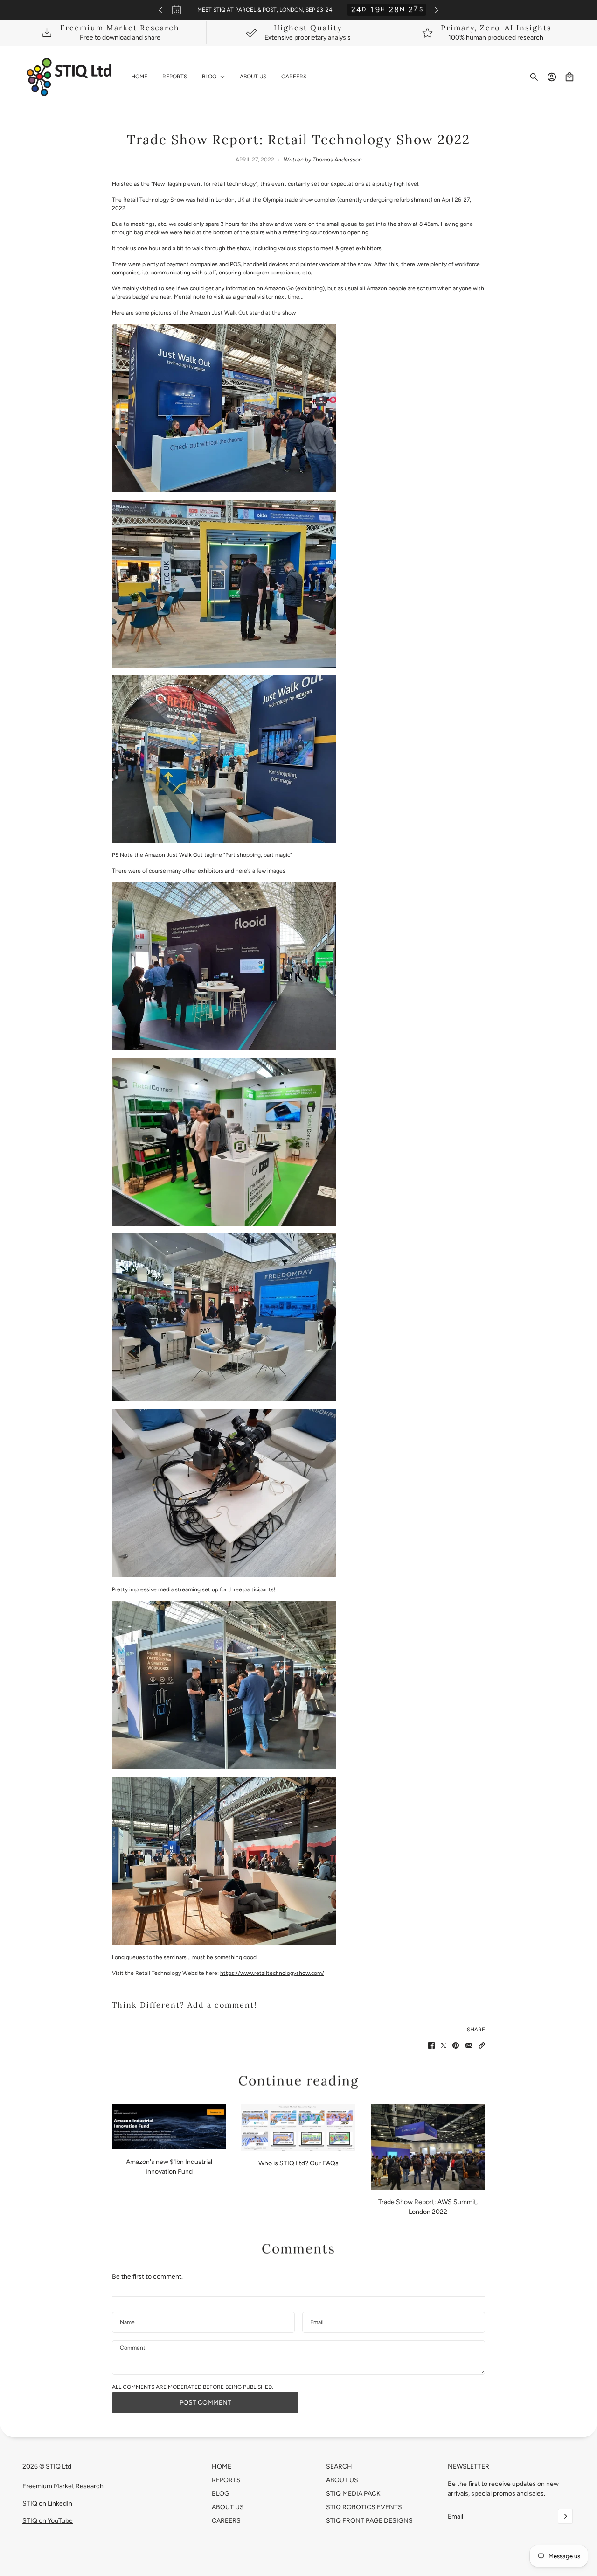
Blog (221, 2494)
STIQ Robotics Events (364, 2507)
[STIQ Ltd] (69, 77)
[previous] (160, 10)
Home (222, 2467)
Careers (226, 2521)
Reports (226, 2480)
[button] (482, 2045)
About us (342, 2480)
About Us (228, 2507)
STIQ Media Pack (353, 2494)
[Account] (552, 77)
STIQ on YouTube (48, 2521)
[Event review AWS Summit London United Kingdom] (428, 2147)
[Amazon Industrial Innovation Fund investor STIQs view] (169, 2127)
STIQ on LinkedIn (47, 2503)
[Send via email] (469, 2045)
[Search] (534, 77)
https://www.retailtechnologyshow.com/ (272, 1973)
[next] (437, 10)
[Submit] (565, 2516)
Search (339, 2467)
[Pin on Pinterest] (456, 2045)
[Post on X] (444, 2045)
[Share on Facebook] (431, 2045)
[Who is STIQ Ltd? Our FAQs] (298, 2127)
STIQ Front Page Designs (369, 2521)
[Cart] (569, 77)
